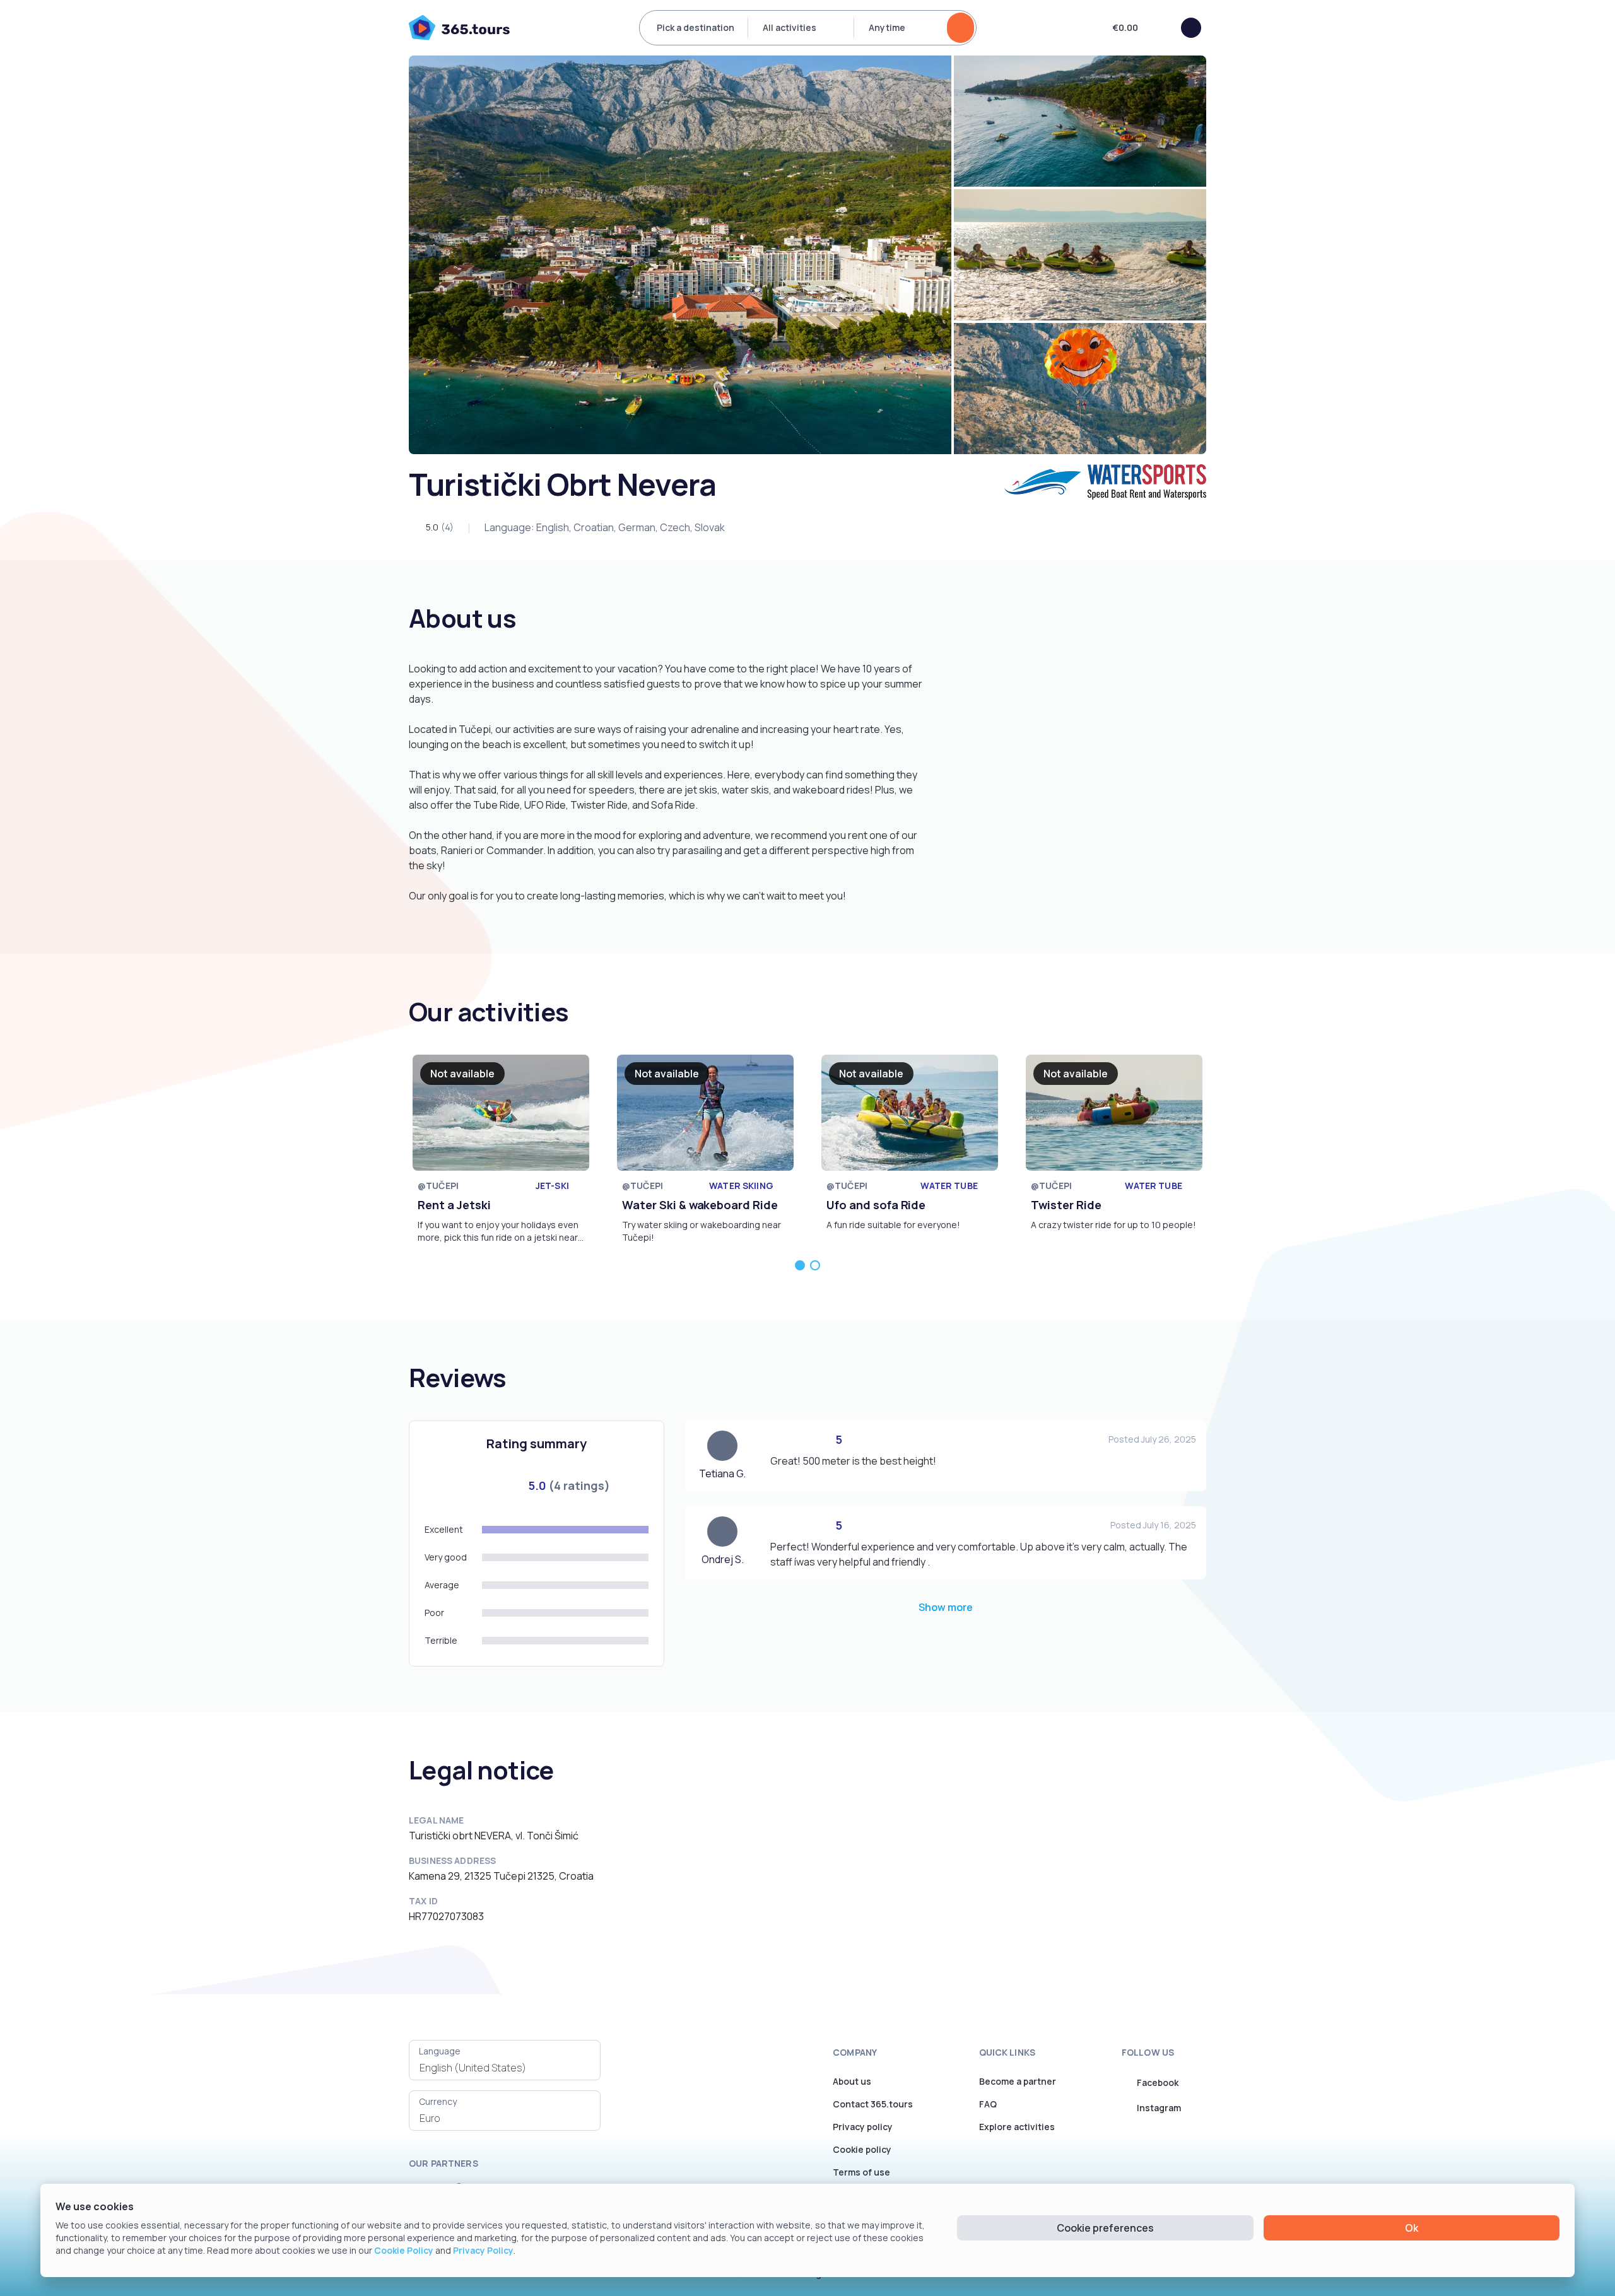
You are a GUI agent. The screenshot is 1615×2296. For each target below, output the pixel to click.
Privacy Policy (483, 2250)
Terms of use (861, 2172)
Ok (1412, 2228)
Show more (946, 1607)
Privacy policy (863, 2127)
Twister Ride (1066, 1205)
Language (440, 2051)
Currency (438, 2101)
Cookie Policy (404, 2250)
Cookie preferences (1105, 2228)
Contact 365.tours (873, 2104)
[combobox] (505, 2068)
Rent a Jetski (454, 1205)
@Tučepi (438, 1186)
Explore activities (1017, 2127)
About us (852, 2081)
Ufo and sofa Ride (876, 1205)
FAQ (988, 2104)
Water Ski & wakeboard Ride (700, 1205)
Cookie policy (862, 2149)
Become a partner (1018, 2081)
